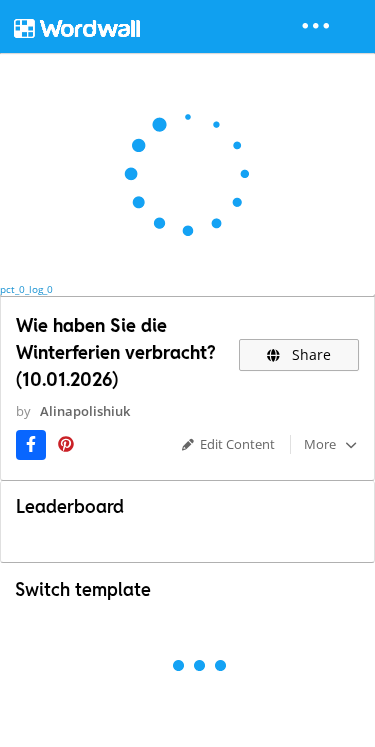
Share (309, 354)
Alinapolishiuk (85, 411)
